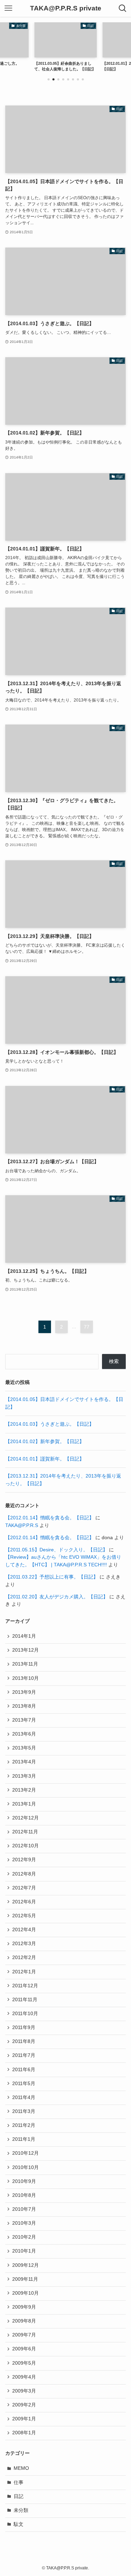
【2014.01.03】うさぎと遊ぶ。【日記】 (50, 1424)
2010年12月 (26, 2153)
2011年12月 (25, 1986)
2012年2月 (24, 1958)
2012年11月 (25, 1832)
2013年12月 (26, 1650)
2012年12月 (26, 1818)
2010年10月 (26, 2167)
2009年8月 (24, 2321)
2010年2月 (24, 2237)
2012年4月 (24, 1930)
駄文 (19, 2524)
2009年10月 (26, 2293)
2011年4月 (24, 2097)
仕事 (19, 2483)
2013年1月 (24, 1804)
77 (87, 1327)
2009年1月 (24, 2419)
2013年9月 (24, 1692)
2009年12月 (26, 2265)
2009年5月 (24, 2363)
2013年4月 (24, 1762)
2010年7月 (24, 2209)
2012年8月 (24, 1874)
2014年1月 (24, 1636)
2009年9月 (24, 2307)
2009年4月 (24, 2377)
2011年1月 (24, 2139)
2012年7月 (24, 1888)
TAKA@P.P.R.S (22, 1525)
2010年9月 (24, 2181)
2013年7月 (24, 1720)
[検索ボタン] (123, 8)
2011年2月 (24, 2125)
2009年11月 (25, 2279)
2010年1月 (24, 2251)
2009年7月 (24, 2335)
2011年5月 (24, 2084)
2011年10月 (25, 2014)
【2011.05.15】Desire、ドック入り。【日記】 (56, 1550)
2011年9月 (24, 2027)
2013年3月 (24, 1776)
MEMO (21, 2468)
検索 (114, 1361)
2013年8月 (24, 1706)
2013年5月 (24, 1748)
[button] (49, 79)
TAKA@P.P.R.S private (66, 9)
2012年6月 (24, 1902)
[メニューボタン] (8, 8)
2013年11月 (25, 1664)
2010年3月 (24, 2223)
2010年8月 (24, 2195)
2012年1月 (24, 1972)
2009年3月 (24, 2391)
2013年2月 (24, 1790)
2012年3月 (24, 1944)
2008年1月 (24, 2433)
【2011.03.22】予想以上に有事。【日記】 (52, 1577)
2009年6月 (24, 2349)
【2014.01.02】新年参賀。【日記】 (45, 1442)
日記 (19, 2496)
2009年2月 (24, 2405)
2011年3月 (24, 2111)
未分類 (21, 2510)
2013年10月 (26, 1678)
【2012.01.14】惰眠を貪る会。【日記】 (50, 1518)
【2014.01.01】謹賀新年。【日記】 (45, 1459)
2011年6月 (24, 2070)
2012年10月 (26, 1846)
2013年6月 (24, 1734)
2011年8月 (24, 2041)
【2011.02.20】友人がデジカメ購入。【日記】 (57, 1597)
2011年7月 (24, 2055)
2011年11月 (25, 2000)
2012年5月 (24, 1916)
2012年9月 (24, 1860)
